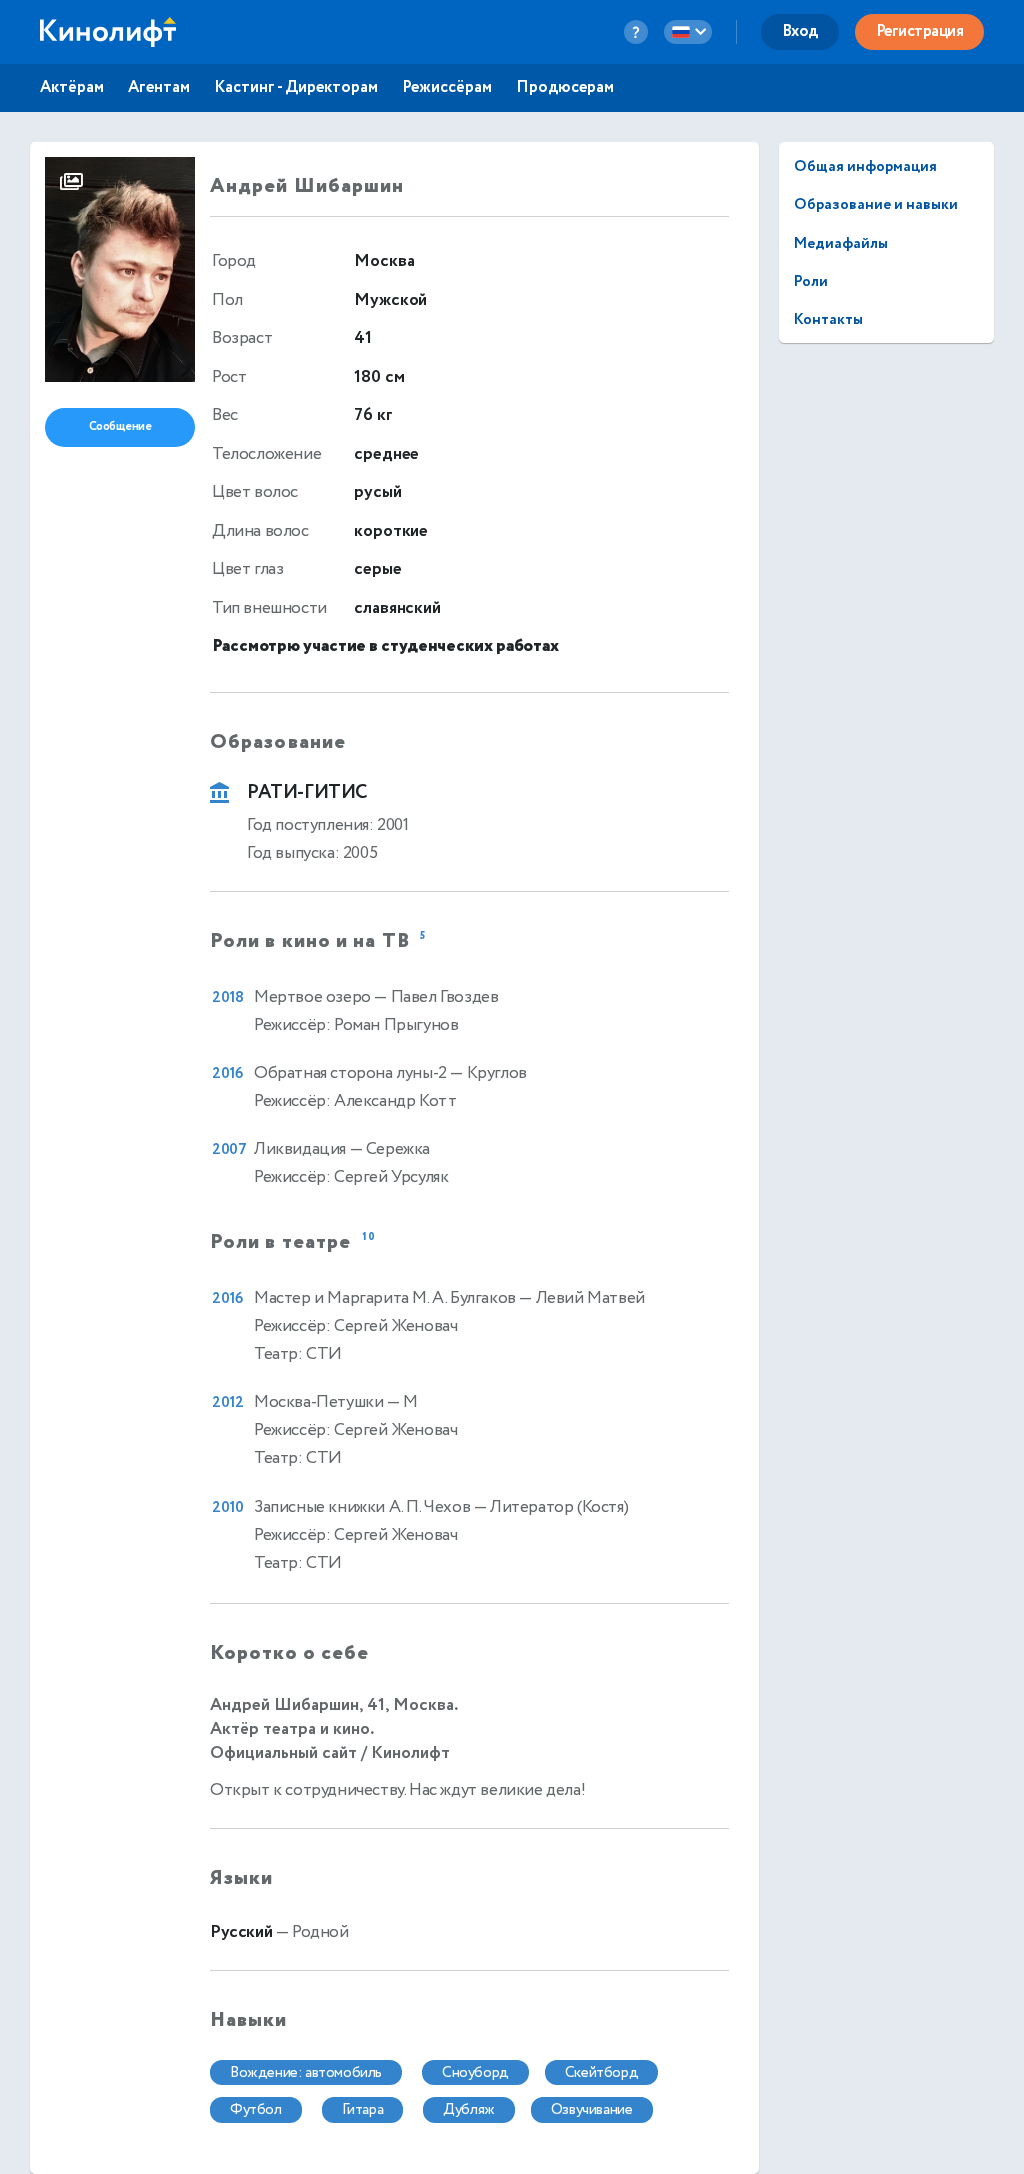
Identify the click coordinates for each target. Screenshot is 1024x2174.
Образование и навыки (876, 204)
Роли (811, 281)
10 (369, 1238)
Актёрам (72, 88)
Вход (800, 31)
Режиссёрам (447, 88)
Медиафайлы (841, 243)
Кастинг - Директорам (296, 88)
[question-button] (636, 32)
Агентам (159, 88)
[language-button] (688, 32)
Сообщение (120, 426)
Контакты (828, 319)
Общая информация (865, 166)
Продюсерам (565, 88)
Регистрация (920, 31)
